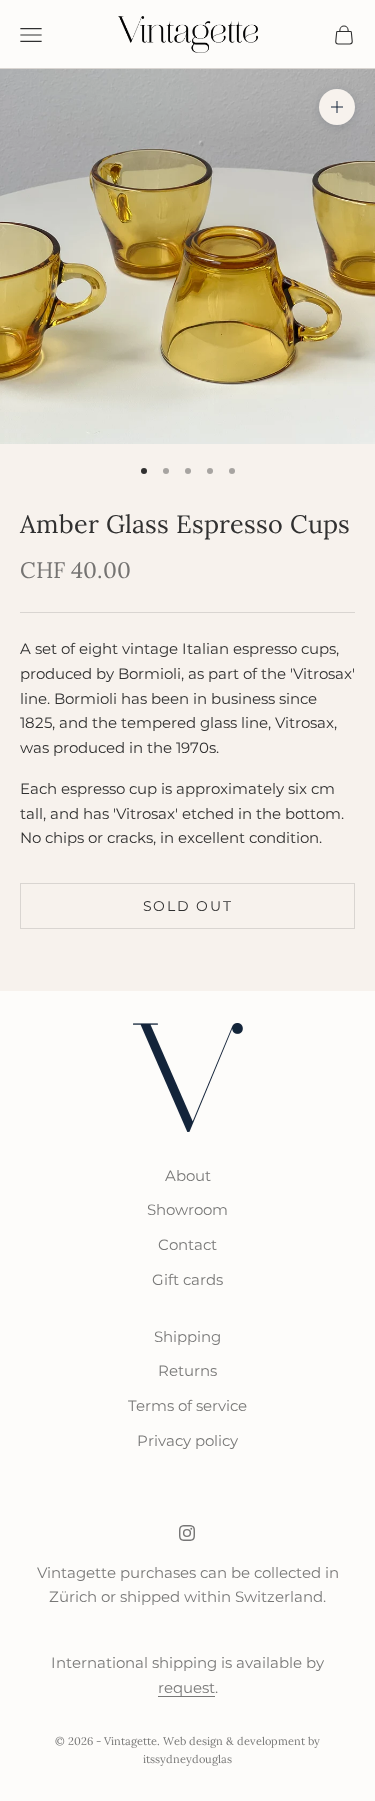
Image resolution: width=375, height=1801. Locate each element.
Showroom (187, 1209)
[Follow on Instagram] (187, 1533)
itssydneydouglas (187, 1759)
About (188, 1175)
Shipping (187, 1336)
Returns (187, 1370)
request (186, 1687)
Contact (187, 1244)
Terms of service (187, 1405)
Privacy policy (187, 1440)
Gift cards (187, 1279)
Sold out (187, 906)
